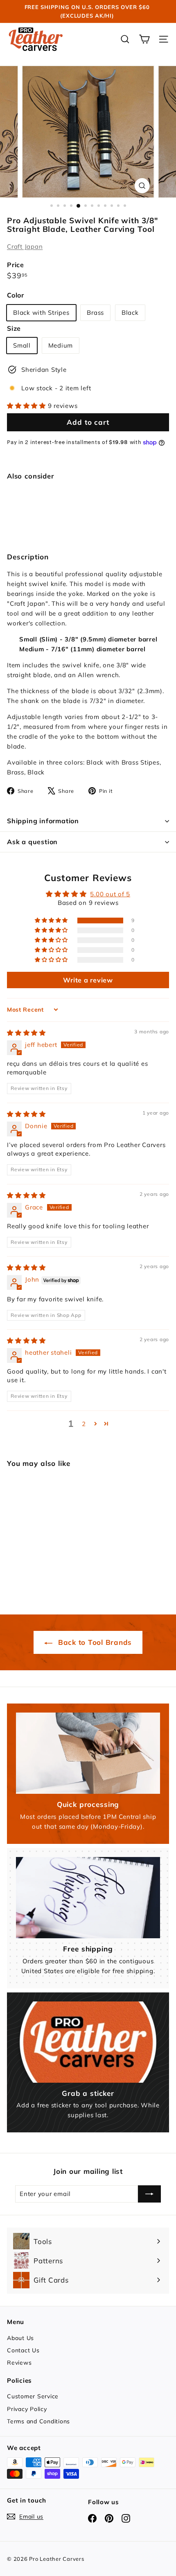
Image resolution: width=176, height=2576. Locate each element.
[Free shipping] (88, 1898)
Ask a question (32, 842)
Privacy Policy (27, 2409)
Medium (61, 345)
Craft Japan (25, 246)
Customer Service (33, 2396)
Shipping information (43, 821)
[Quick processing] (88, 1753)
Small (22, 345)
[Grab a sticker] (88, 2042)
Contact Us (23, 2350)
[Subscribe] (149, 2194)
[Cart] (144, 39)
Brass (95, 313)
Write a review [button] (88, 980)
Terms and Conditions (38, 2421)
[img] (26, 1033)
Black (130, 313)
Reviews (19, 2363)
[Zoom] (142, 186)
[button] (27, 406)
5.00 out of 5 (110, 894)
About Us (20, 2338)
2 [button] (84, 1424)
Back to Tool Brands (94, 1642)
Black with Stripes (41, 313)
